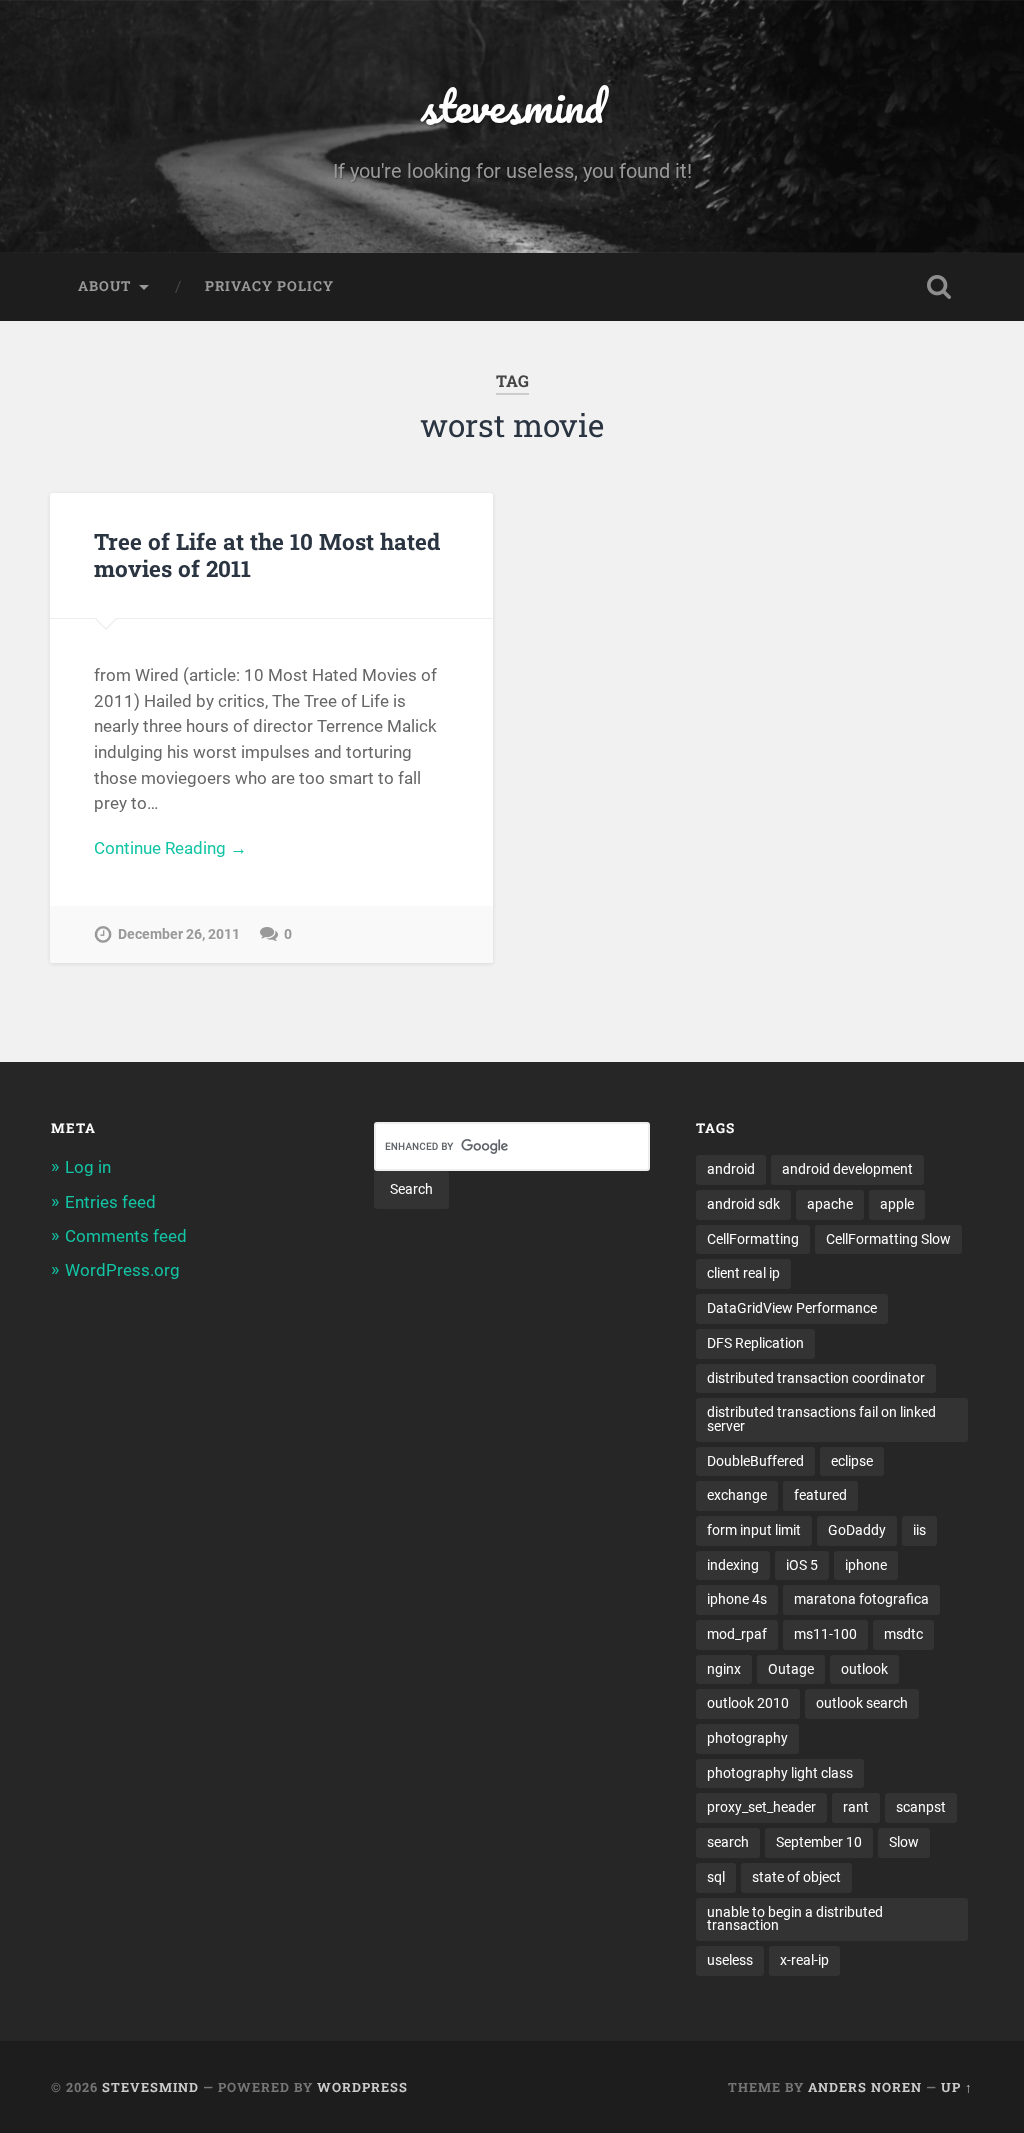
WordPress (362, 2087)
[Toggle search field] (939, 287)
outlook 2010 (748, 1703)
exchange (737, 1495)
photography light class (780, 1773)
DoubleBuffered (755, 1461)
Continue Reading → (170, 848)
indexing (733, 1565)
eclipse (852, 1461)
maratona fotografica (861, 1599)
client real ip (743, 1273)
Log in (88, 1167)
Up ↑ (957, 2087)
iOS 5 (802, 1565)
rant (856, 1807)
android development (847, 1169)
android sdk (743, 1204)
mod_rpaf (737, 1634)
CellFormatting (753, 1239)
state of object (796, 1877)
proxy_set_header (761, 1807)
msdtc (903, 1634)
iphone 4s (737, 1599)
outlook (864, 1669)
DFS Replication (755, 1343)
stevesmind (512, 105)
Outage (791, 1669)
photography (747, 1738)
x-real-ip (804, 1960)
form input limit (754, 1530)
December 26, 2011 (179, 934)
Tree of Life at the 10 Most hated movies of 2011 (267, 554)
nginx (724, 1669)
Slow (904, 1842)
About (104, 286)
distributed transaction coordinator (816, 1378)
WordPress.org (122, 1270)
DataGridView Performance (792, 1308)
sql (716, 1877)
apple (897, 1204)
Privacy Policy (269, 286)
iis (919, 1530)
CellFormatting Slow (888, 1239)
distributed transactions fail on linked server (821, 1419)
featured (820, 1495)
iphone (866, 1565)
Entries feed (110, 1202)
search (728, 1842)
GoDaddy (857, 1530)
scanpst (921, 1807)
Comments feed (126, 1236)
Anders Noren (865, 2087)
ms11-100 (825, 1634)
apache (830, 1204)
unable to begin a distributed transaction (795, 1919)
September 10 (819, 1842)
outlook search (862, 1703)
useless (730, 1960)
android (731, 1169)
